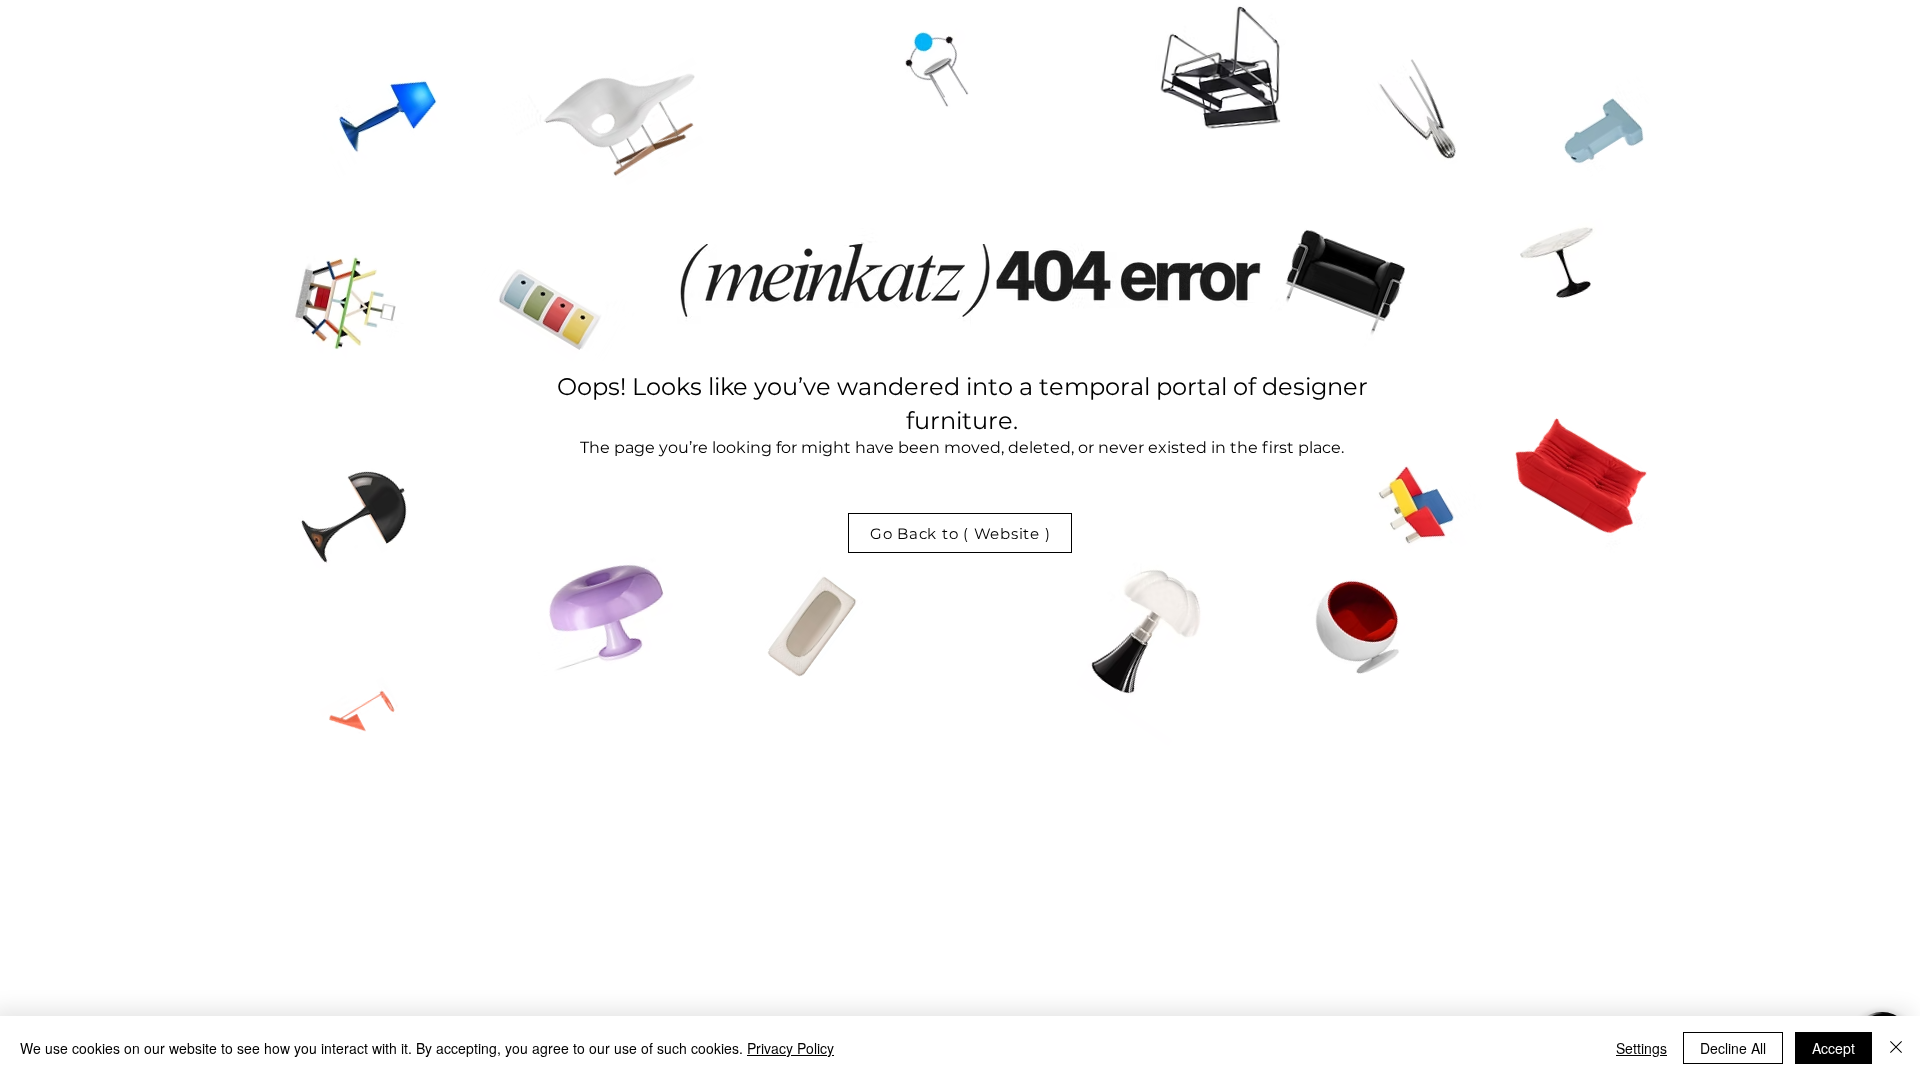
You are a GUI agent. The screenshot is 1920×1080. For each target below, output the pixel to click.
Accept (1833, 1048)
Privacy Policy (790, 1048)
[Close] (1896, 1048)
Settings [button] (1641, 1048)
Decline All (1733, 1048)
